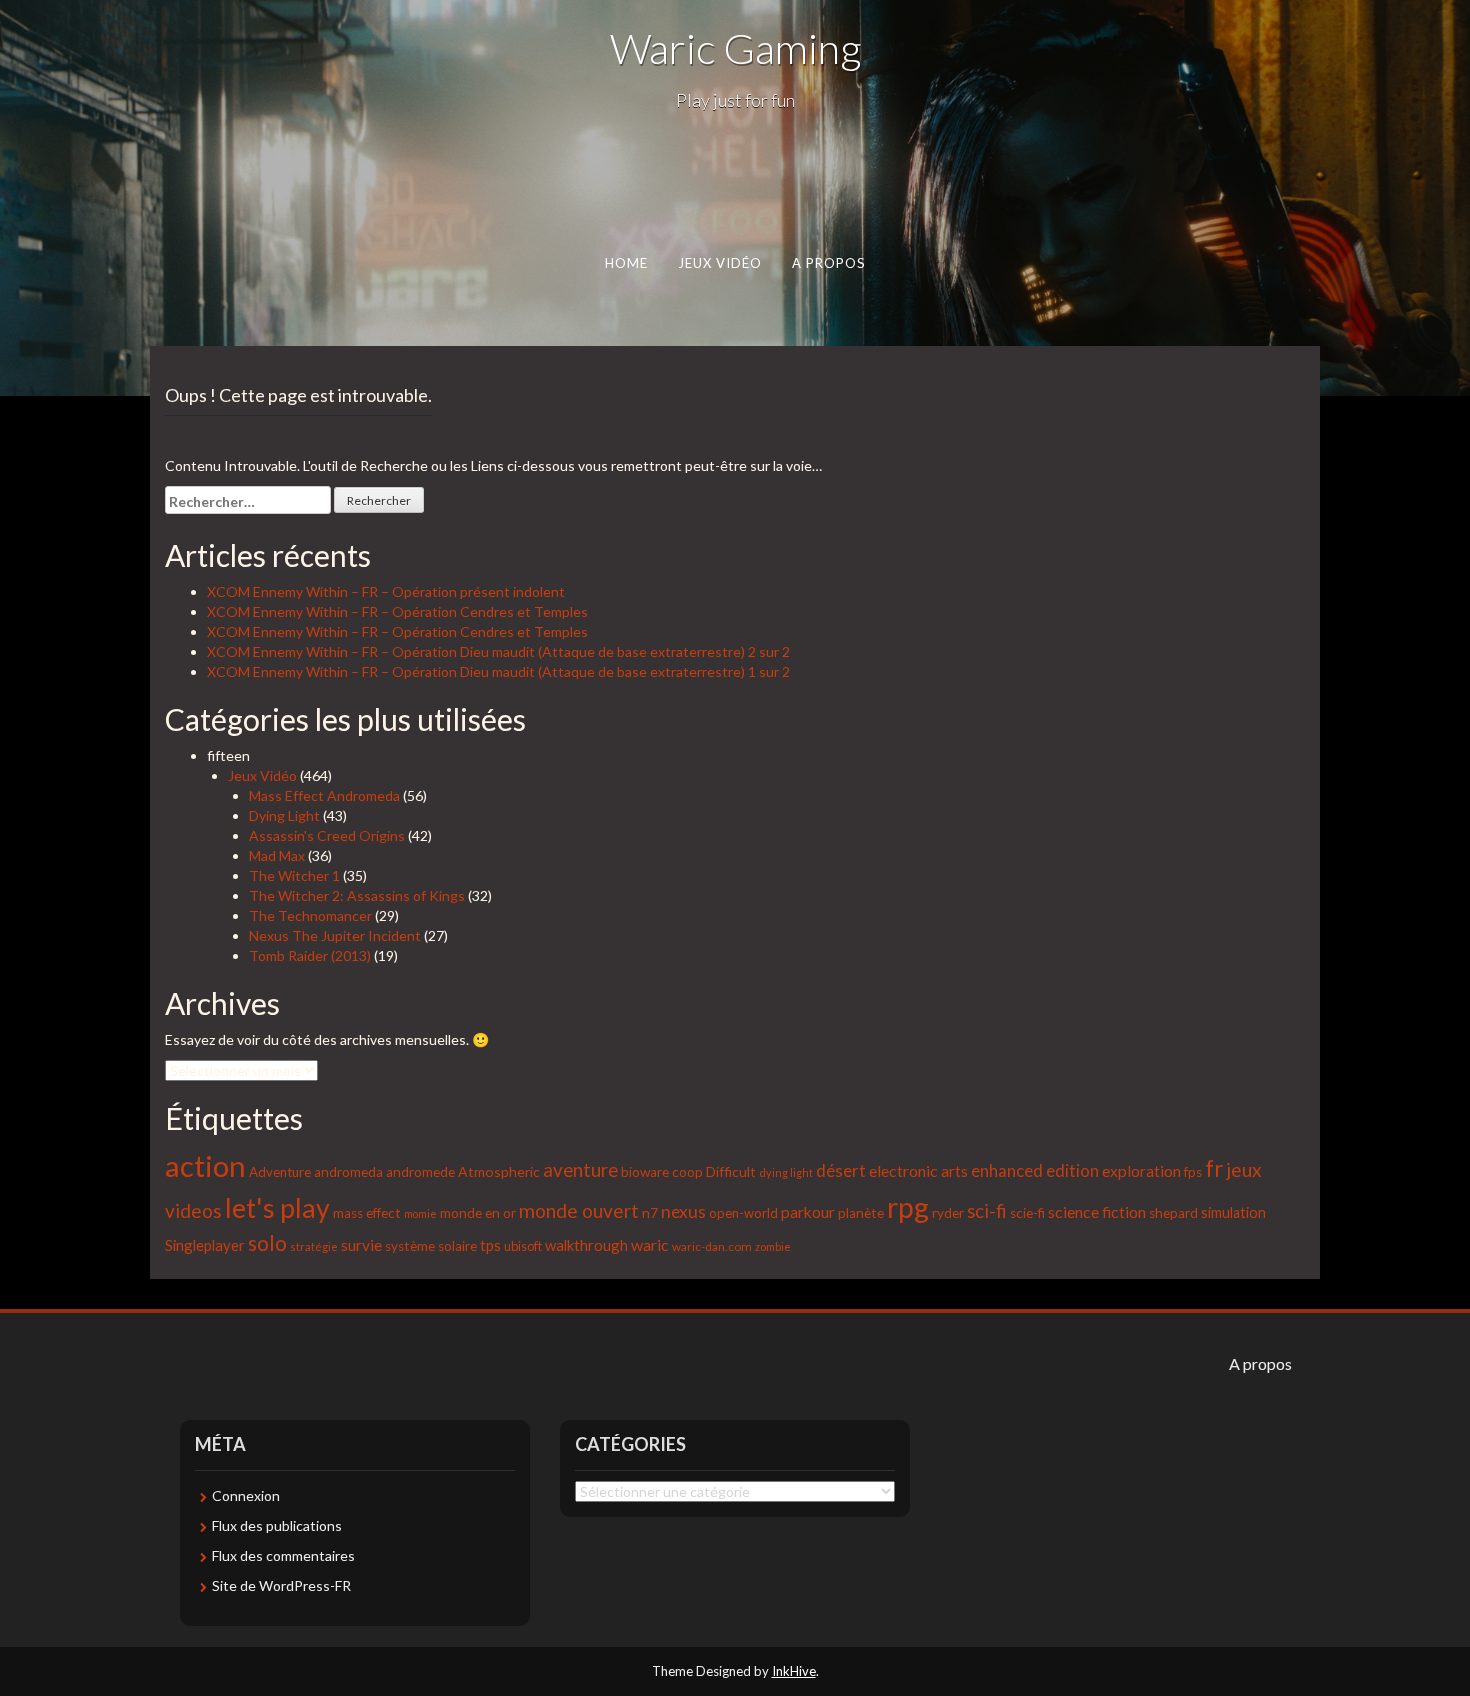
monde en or (478, 1213)
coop (687, 1172)
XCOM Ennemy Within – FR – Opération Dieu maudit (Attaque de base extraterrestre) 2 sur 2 (498, 651)
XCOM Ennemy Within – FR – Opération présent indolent (386, 591)
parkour (808, 1211)
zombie (773, 1246)
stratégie (314, 1246)
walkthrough (586, 1245)
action (205, 1165)
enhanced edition (1035, 1171)
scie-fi (1027, 1213)
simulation (1233, 1212)
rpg (908, 1207)
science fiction (1097, 1211)
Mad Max (277, 855)
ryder (948, 1213)
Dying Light (284, 815)
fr (1214, 1168)
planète (861, 1213)
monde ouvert (579, 1210)
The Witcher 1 (294, 875)
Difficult (731, 1171)
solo (267, 1242)
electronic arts (918, 1170)
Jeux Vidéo (720, 263)
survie (361, 1244)
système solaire (431, 1246)
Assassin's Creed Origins (327, 835)
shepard (1173, 1213)
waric (650, 1244)
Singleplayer (205, 1245)
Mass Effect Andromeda (324, 795)
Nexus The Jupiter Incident (335, 935)
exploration (1141, 1171)
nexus (683, 1211)
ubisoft (523, 1246)
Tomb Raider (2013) (310, 955)
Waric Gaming (735, 48)
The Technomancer (310, 915)
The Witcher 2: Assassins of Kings (357, 895)
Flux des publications (277, 1525)
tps (490, 1245)
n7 (650, 1213)
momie (420, 1213)
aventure (580, 1170)
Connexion (246, 1495)
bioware (645, 1172)
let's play (277, 1208)
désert (841, 1171)
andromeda (348, 1172)
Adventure (280, 1172)
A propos (829, 263)
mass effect (367, 1213)
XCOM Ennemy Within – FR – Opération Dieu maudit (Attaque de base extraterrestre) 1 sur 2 (498, 671)
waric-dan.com (712, 1246)
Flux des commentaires (283, 1555)
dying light (786, 1172)
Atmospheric (499, 1171)
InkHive (794, 1671)
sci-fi (987, 1211)
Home (626, 263)
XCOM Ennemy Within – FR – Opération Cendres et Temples (397, 611)
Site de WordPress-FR (281, 1585)
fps (1193, 1172)
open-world (743, 1213)
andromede (420, 1172)
